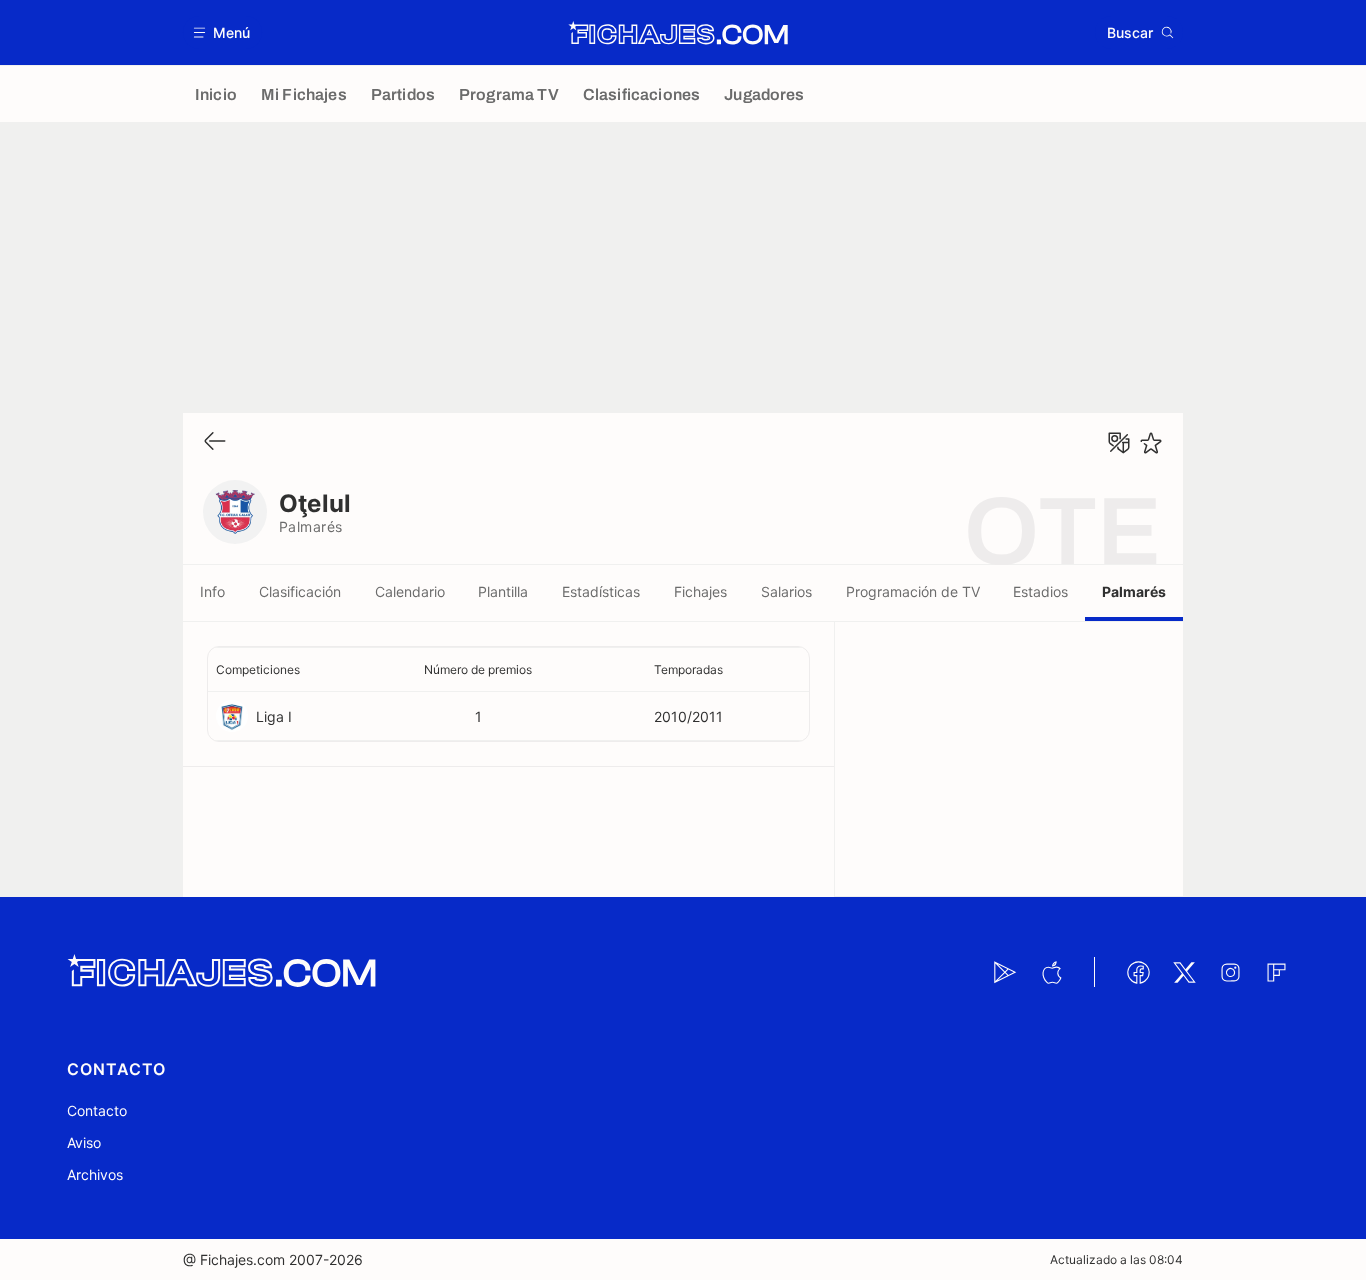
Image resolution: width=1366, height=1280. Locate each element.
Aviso (84, 1142)
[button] (222, 32)
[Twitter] (1184, 972)
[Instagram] (1230, 972)
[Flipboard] (1276, 972)
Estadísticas (601, 591)
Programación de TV (913, 591)
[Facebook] (1138, 972)
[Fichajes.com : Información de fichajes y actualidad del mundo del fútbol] (678, 33)
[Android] (1005, 972)
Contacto (97, 1110)
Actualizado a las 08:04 (1116, 1259)
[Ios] (1051, 972)
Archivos (95, 1174)
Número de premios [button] (478, 669)
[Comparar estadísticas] (1119, 443)
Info (212, 591)
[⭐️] (1151, 443)
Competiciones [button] (258, 669)
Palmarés (1134, 591)
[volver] (215, 442)
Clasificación (300, 591)
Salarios (786, 591)
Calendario (410, 591)
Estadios (1040, 591)
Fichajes (700, 591)
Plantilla (503, 591)
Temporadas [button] (688, 669)
